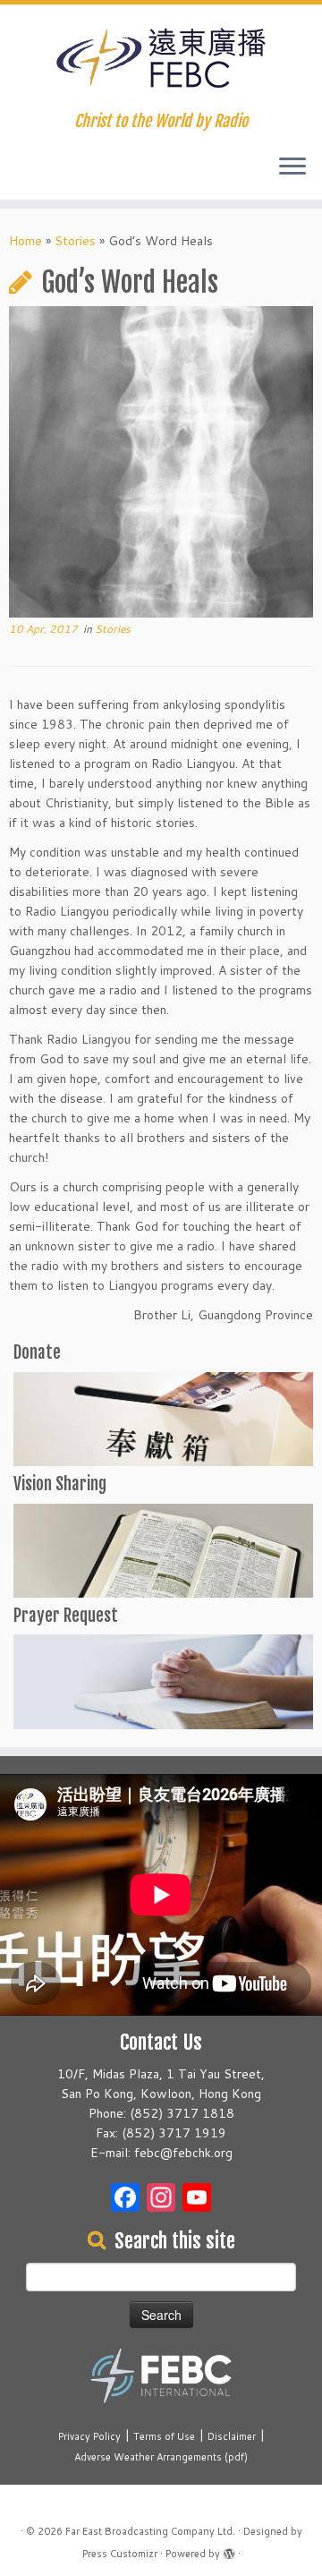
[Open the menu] (292, 167)
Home (25, 241)
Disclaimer (232, 2436)
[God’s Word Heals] (161, 463)
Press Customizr (120, 2554)
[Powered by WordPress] (229, 2550)
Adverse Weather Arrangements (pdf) (161, 2457)
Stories (75, 241)
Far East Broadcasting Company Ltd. (150, 2531)
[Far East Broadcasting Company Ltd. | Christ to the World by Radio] (161, 58)
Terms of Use (164, 2436)
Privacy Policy (89, 2436)
